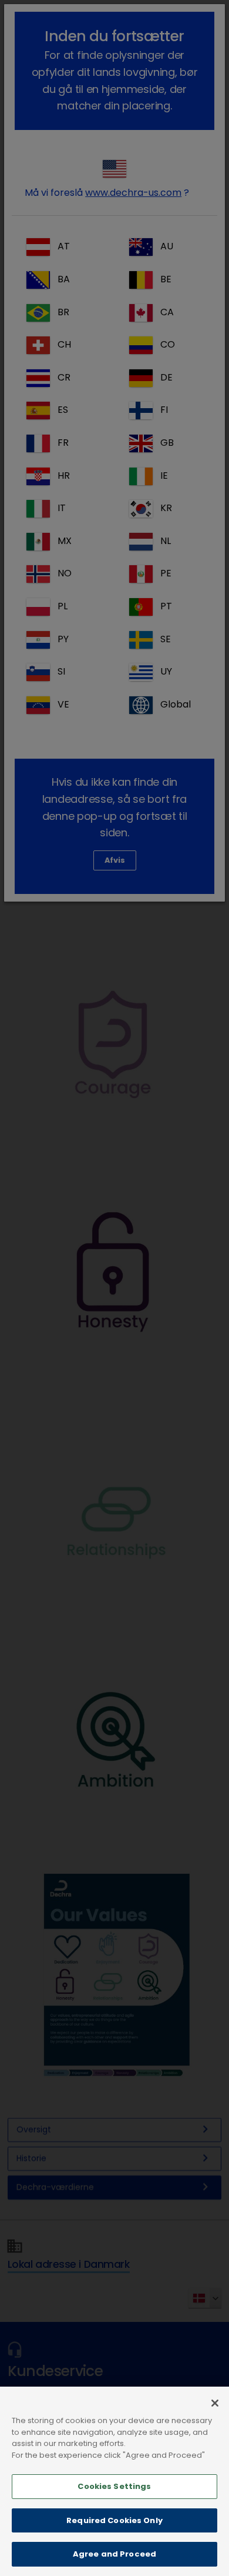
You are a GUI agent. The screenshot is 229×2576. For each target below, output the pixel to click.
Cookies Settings (114, 2486)
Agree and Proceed (114, 2554)
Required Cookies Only (114, 2520)
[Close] (215, 2403)
